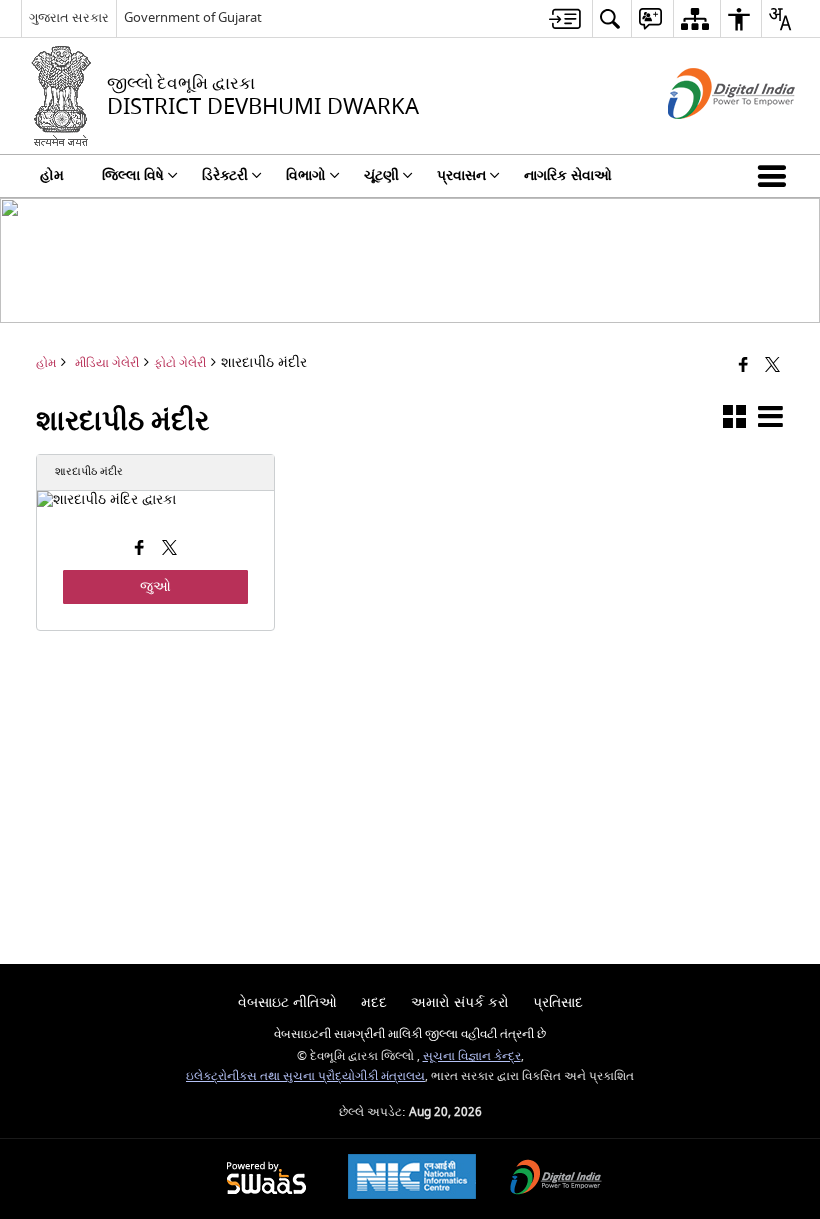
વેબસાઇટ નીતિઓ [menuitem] (287, 1002)
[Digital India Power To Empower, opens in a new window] (556, 1179)
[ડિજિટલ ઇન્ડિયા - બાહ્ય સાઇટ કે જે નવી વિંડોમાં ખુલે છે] (706, 136)
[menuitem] (565, 18)
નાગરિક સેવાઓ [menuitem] (568, 175)
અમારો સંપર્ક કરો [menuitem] (460, 1002)
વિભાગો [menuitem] (306, 175)
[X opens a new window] (169, 550)
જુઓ (155, 586)
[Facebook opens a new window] (139, 550)
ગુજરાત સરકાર (69, 17)
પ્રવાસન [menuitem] (461, 175)
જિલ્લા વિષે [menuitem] (133, 175)
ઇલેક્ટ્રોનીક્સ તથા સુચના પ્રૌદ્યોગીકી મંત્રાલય (305, 1076)
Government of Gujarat (193, 17)
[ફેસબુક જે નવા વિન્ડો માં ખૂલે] (743, 365)
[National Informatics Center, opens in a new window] (412, 1179)
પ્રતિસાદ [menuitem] (558, 1002)
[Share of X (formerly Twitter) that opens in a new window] (772, 365)
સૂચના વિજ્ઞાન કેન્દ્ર (472, 1056)
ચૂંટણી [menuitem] (381, 175)
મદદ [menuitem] (374, 1002)
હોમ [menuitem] (52, 175)
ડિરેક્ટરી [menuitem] (225, 175)
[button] (776, 176)
